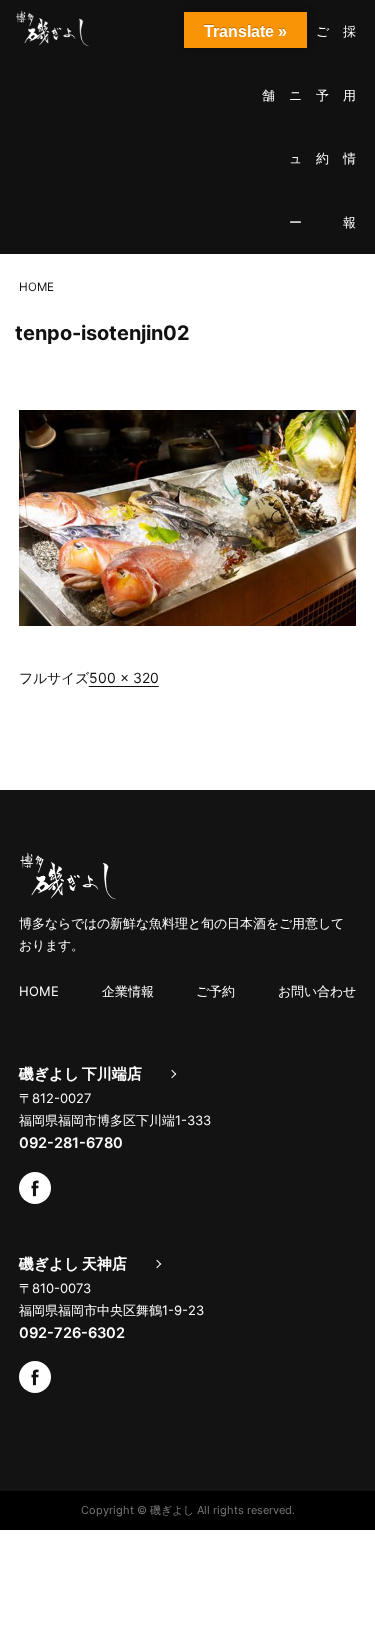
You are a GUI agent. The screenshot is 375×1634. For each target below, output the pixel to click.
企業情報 (128, 991)
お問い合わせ (317, 991)
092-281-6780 (71, 1143)
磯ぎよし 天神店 (73, 1264)
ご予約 (322, 94)
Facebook (35, 1188)
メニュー (295, 126)
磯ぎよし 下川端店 (80, 1074)
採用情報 (349, 126)
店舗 (268, 63)
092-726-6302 (72, 1333)
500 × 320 (124, 677)
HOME (39, 991)
